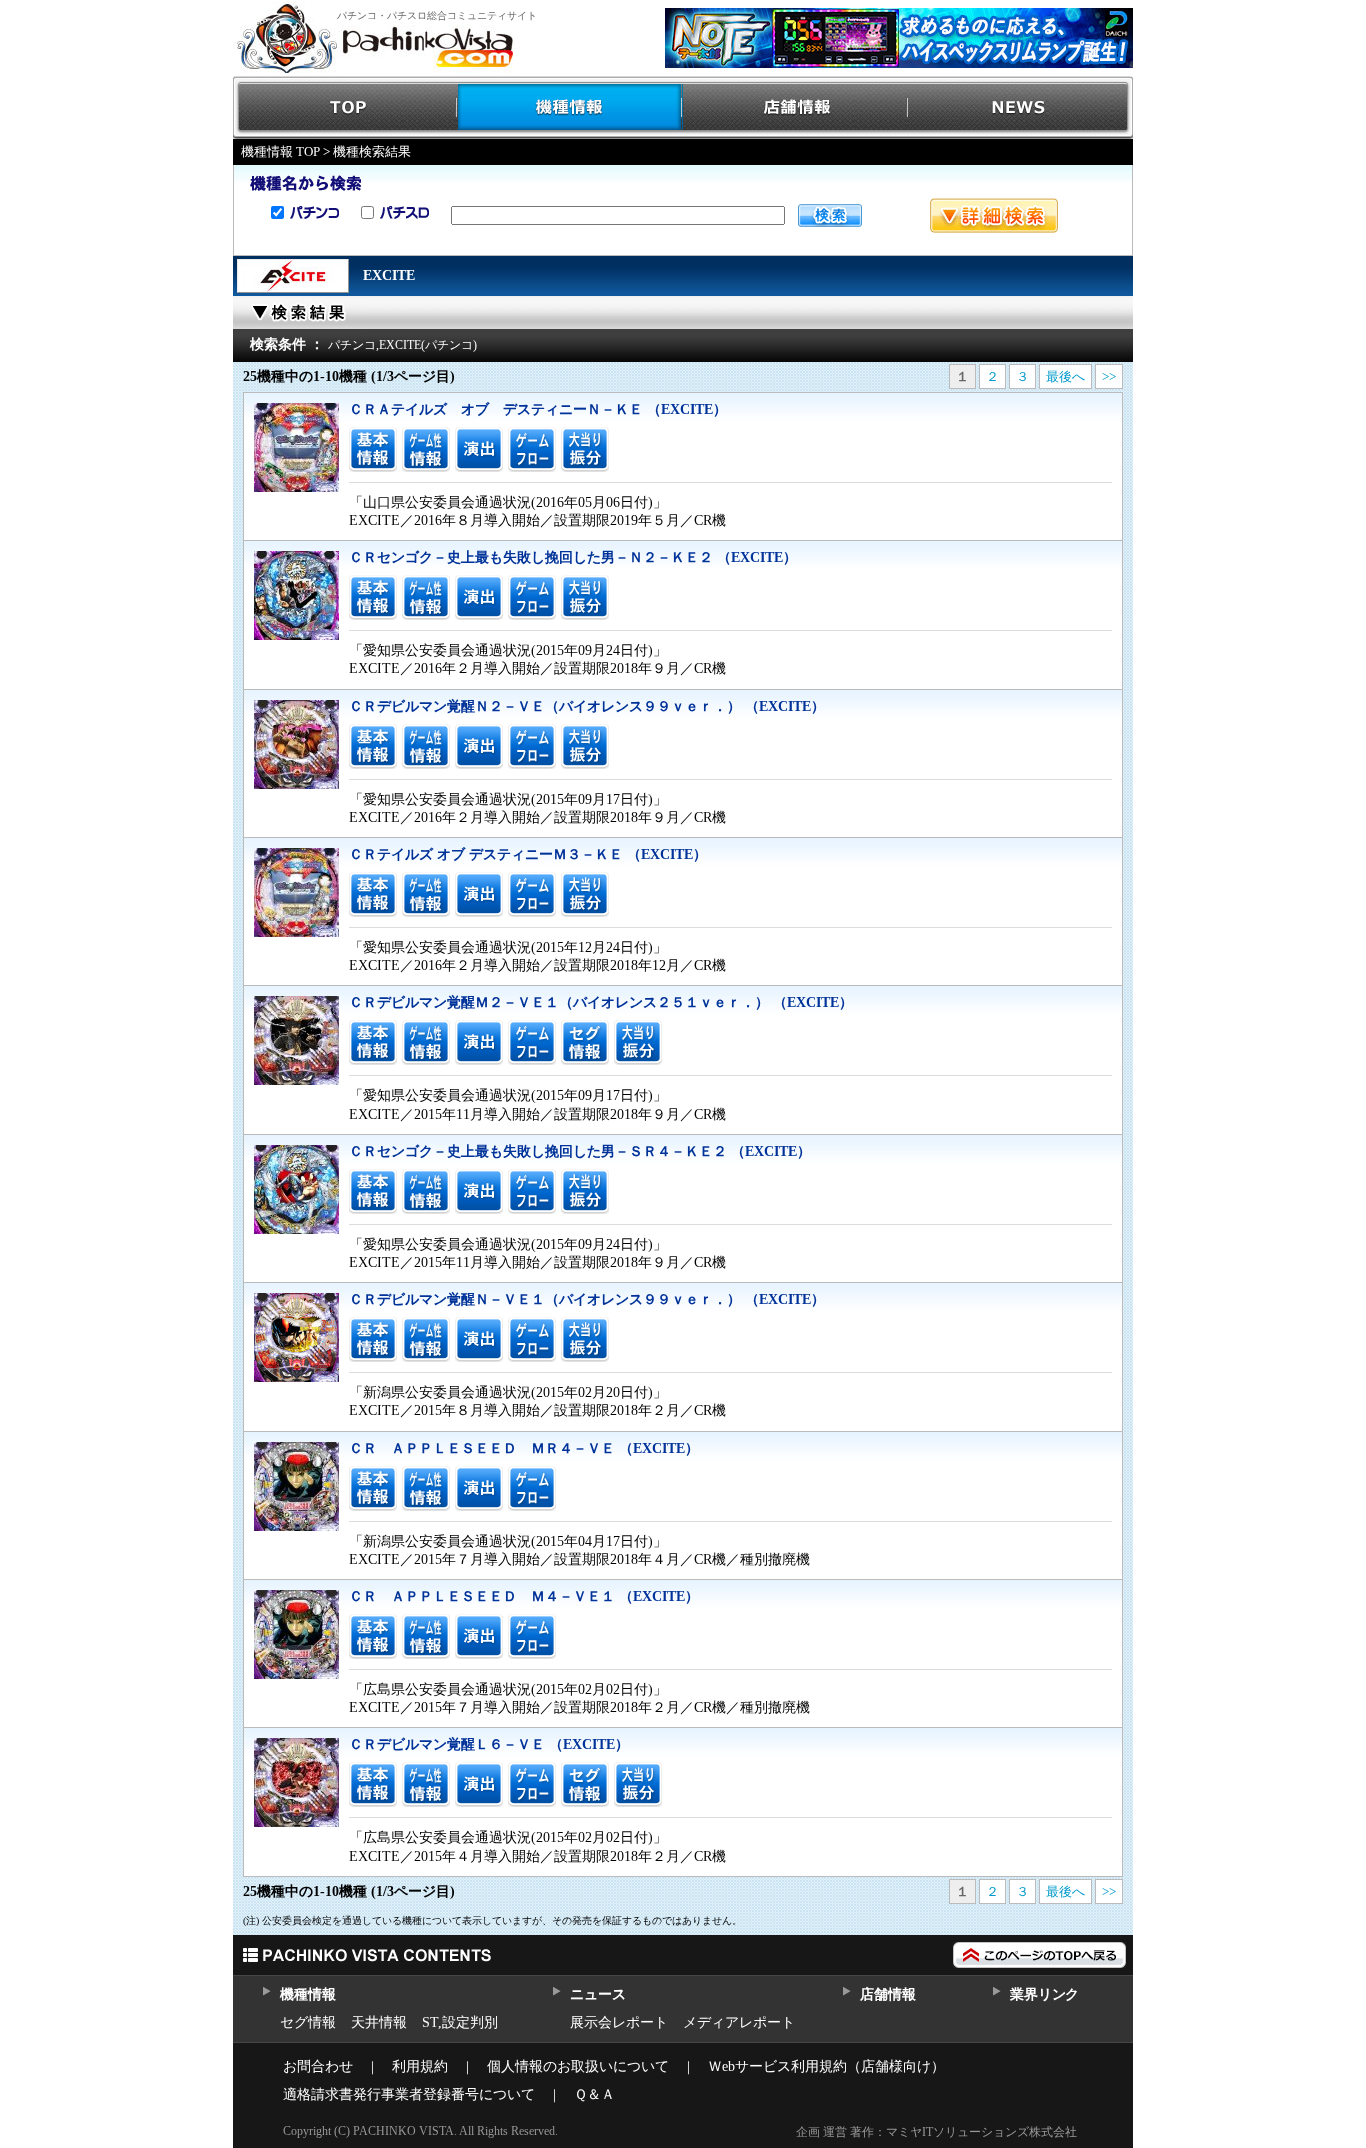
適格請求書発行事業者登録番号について (409, 2094)
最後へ (1065, 376)
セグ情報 (308, 2022)
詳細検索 (994, 215)
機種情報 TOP (280, 151)
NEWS (1020, 107)
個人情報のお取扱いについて (578, 2066)
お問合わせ (318, 2066)
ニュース (597, 1994)
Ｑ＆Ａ (594, 2094)
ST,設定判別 (460, 2022)
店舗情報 (795, 107)
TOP (345, 107)
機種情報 (570, 107)
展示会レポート (619, 2022)
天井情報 (379, 2022)
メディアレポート (739, 2022)
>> (1109, 376)
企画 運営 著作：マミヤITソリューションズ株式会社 (936, 2132)
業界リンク (1044, 1994)
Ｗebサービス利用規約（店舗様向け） (826, 2066)
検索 (830, 215)
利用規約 (420, 2066)
